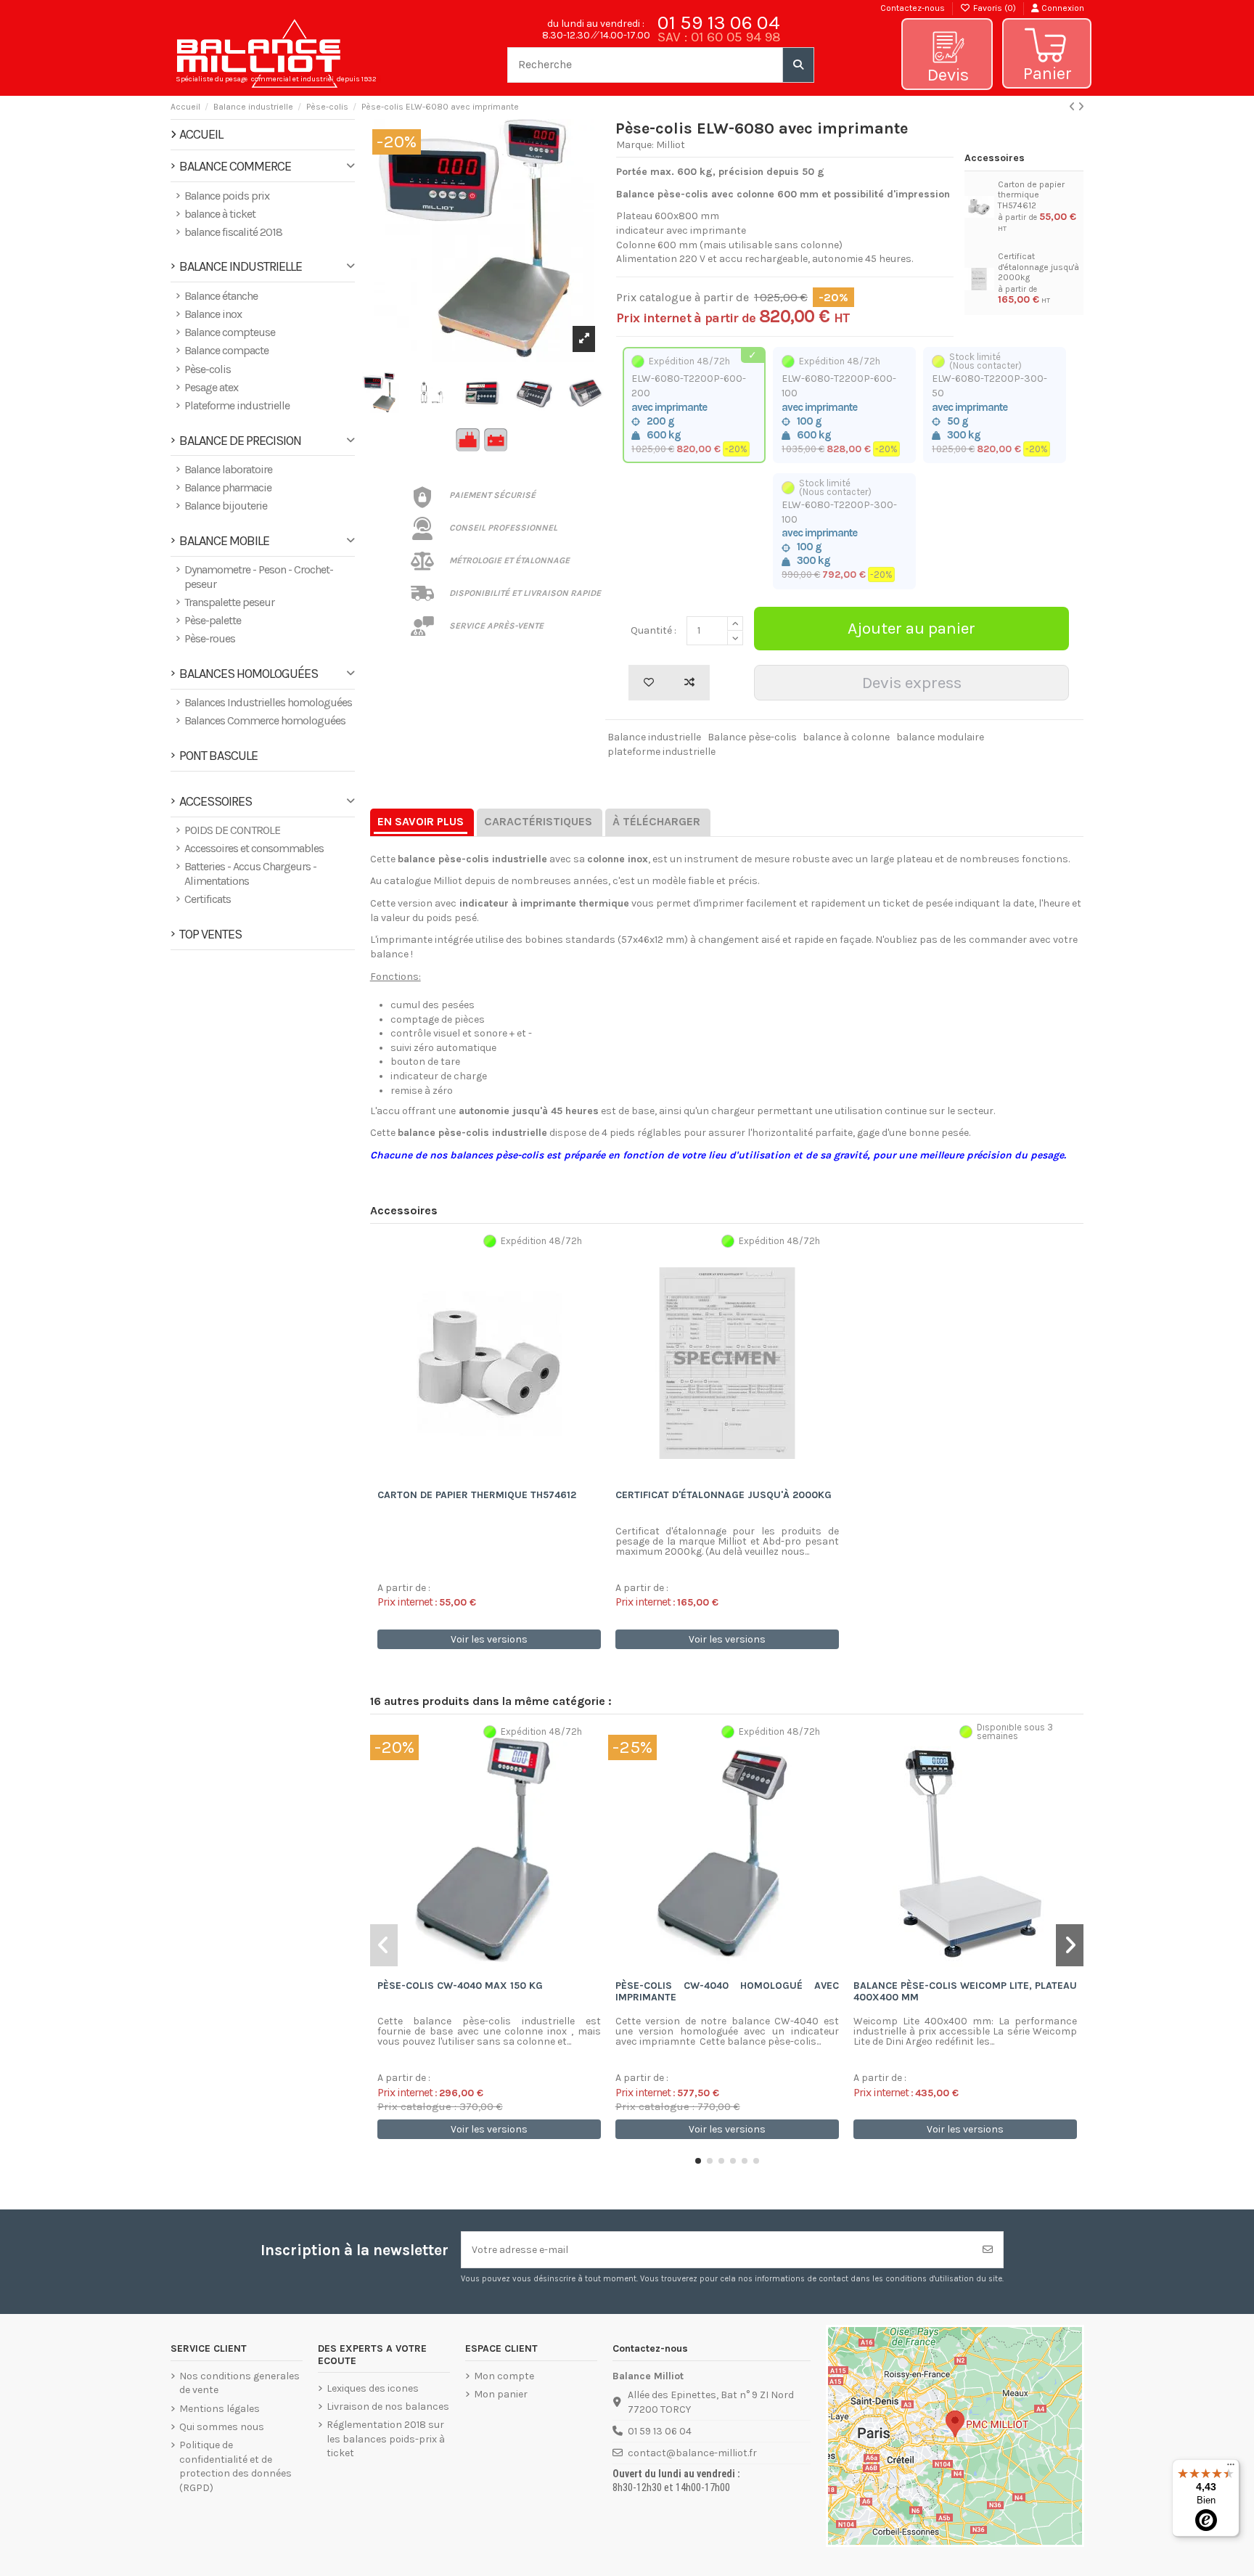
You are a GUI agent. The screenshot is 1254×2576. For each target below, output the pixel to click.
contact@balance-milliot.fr (692, 2453)
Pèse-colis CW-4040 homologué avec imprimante (727, 1992)
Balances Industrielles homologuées (268, 702)
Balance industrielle (654, 737)
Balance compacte (226, 350)
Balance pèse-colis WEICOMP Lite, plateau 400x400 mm (965, 1992)
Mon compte (504, 2376)
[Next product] (1081, 107)
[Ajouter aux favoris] (649, 683)
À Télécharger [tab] (656, 821)
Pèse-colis (208, 369)
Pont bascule (218, 756)
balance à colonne (846, 737)
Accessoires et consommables (254, 848)
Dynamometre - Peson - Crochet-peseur (259, 577)
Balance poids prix (227, 196)
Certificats (208, 899)
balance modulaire (940, 737)
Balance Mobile (224, 541)
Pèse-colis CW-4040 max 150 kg (460, 1986)
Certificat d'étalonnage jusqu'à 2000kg (1038, 267)
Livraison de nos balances (388, 2407)
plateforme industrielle (661, 752)
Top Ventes (210, 935)
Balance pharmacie (228, 487)
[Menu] (1231, 2468)
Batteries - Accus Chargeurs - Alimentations (250, 874)
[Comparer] (488, 1477)
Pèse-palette (213, 620)
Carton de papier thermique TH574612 (1031, 195)
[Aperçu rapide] (509, 1477)
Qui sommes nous (222, 2427)
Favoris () (995, 8)
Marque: (635, 145)
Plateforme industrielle (237, 405)
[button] (698, 2161)
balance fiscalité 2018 (233, 232)
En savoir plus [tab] (421, 821)
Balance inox (213, 314)
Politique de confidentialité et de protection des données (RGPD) (235, 2466)
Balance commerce (235, 167)
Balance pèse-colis (752, 737)
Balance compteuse (230, 332)
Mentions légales (220, 2409)
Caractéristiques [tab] (538, 821)
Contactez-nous (913, 8)
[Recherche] (798, 65)
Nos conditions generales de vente (239, 2383)
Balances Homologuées (249, 674)
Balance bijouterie (226, 506)
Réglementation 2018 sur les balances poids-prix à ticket (386, 2439)
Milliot (671, 145)
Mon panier (501, 2394)
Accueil (201, 134)
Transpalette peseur (229, 602)
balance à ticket (220, 214)
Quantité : (653, 630)
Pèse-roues (210, 638)
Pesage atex (211, 387)
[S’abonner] (988, 2250)
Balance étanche (221, 296)
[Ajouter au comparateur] (689, 683)
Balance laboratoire (228, 469)
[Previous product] (1073, 107)
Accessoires (216, 802)
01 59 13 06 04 (719, 23)
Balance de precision (240, 441)
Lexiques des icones (373, 2388)
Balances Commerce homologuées (265, 720)
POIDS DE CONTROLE (232, 830)
